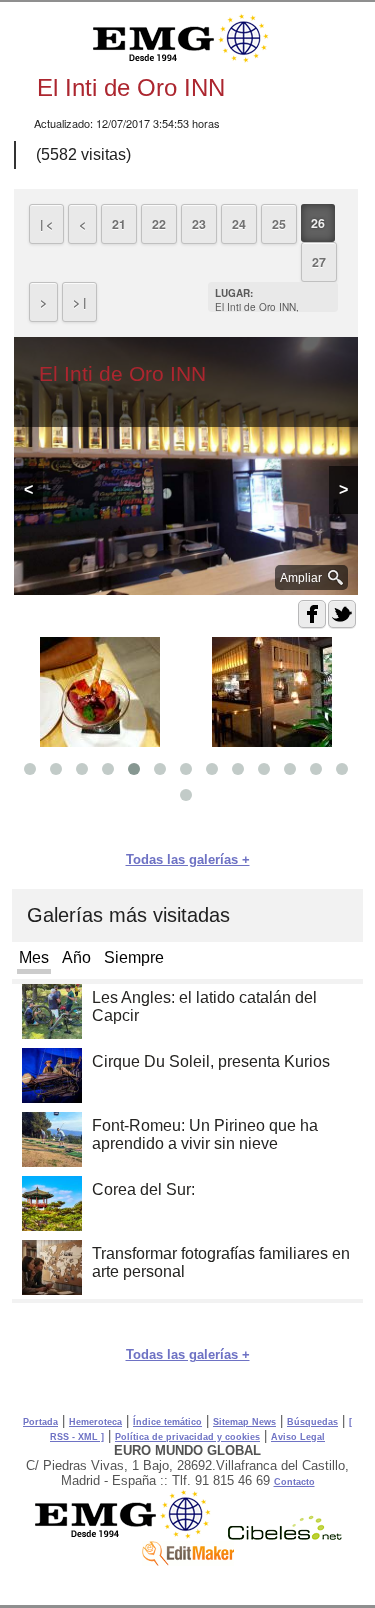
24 (239, 224)
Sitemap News (244, 1422)
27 (319, 262)
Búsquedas (312, 1422)
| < (46, 224)
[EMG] (129, 1535)
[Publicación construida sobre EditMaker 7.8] (188, 1561)
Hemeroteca (95, 1422)
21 (119, 224)
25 (279, 224)
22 (159, 224)
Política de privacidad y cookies (187, 1437)
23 (199, 224)
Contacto (294, 1482)
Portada (40, 1422)
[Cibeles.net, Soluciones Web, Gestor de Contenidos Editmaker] (285, 1535)
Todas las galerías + (188, 859)
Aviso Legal (298, 1437)
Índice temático (167, 1422)
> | (79, 302)
